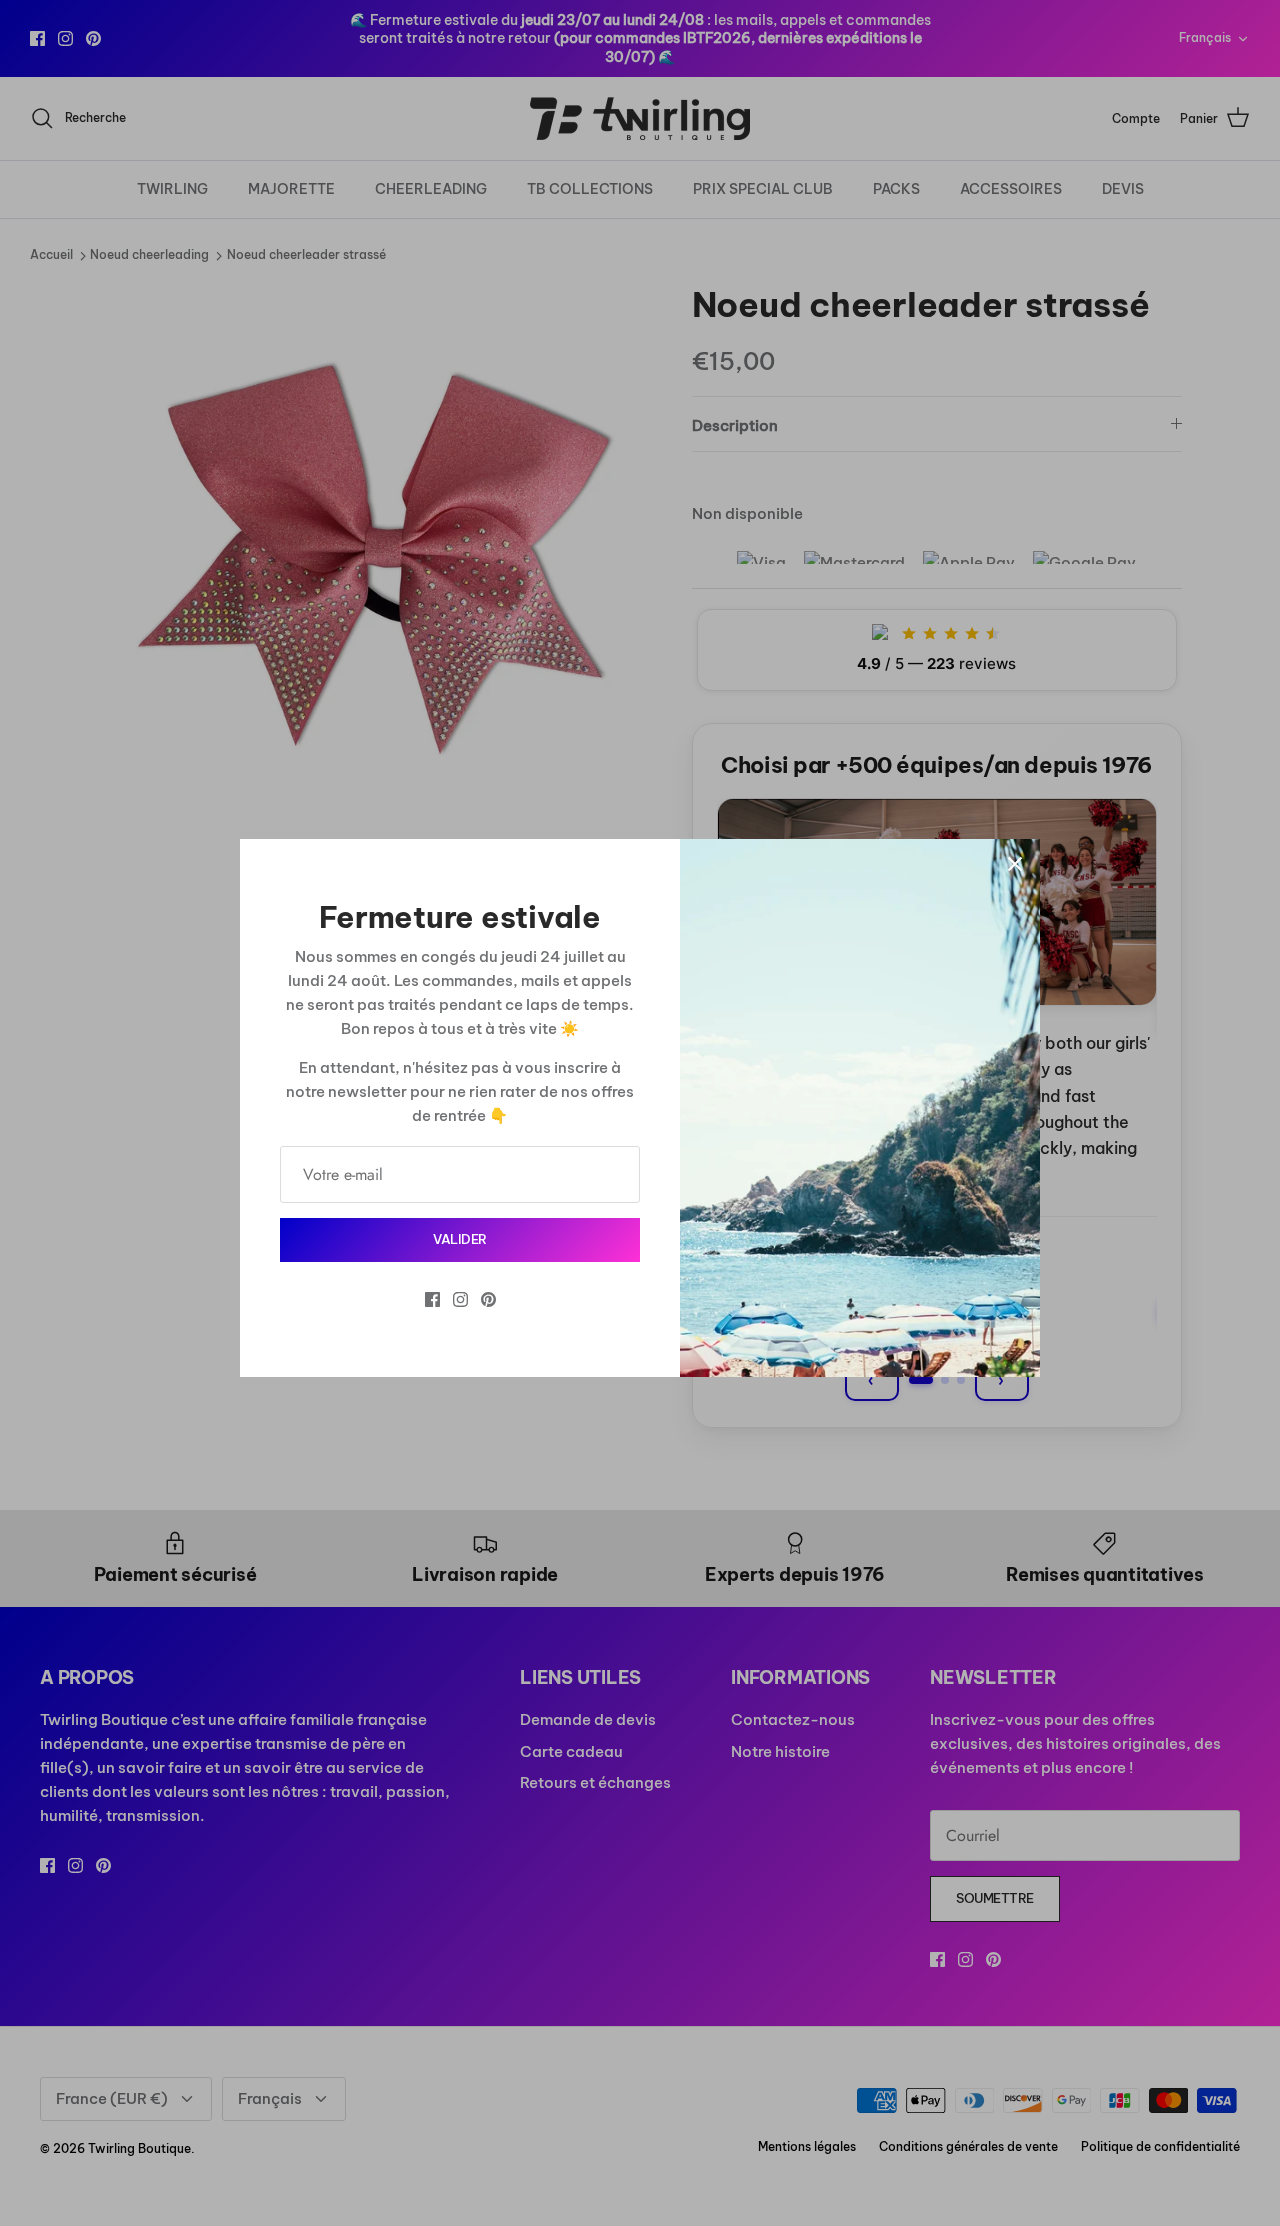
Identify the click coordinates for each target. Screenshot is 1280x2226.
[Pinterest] (488, 1299)
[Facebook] (432, 1299)
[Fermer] (1015, 864)
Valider (460, 1239)
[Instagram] (460, 1299)
